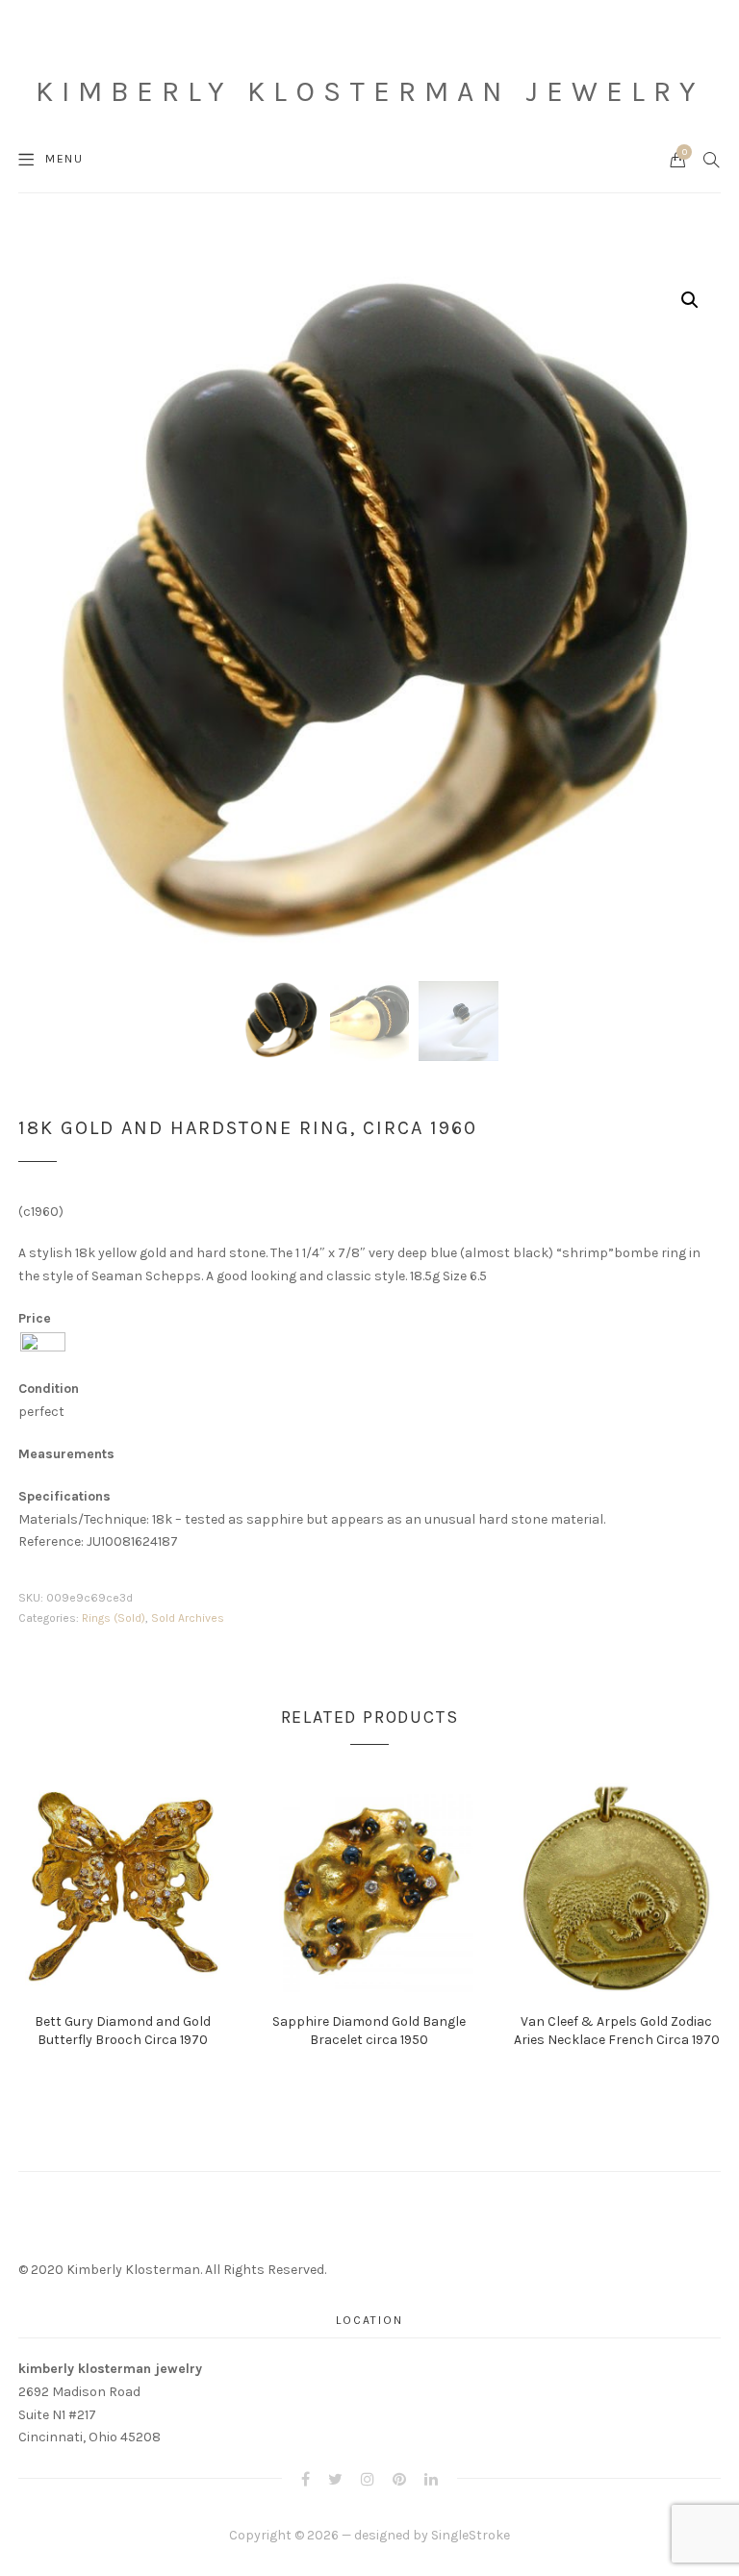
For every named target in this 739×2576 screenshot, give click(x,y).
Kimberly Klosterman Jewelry (369, 91)
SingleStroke (471, 2535)
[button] (690, 300)
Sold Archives (188, 1618)
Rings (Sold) (114, 1618)
